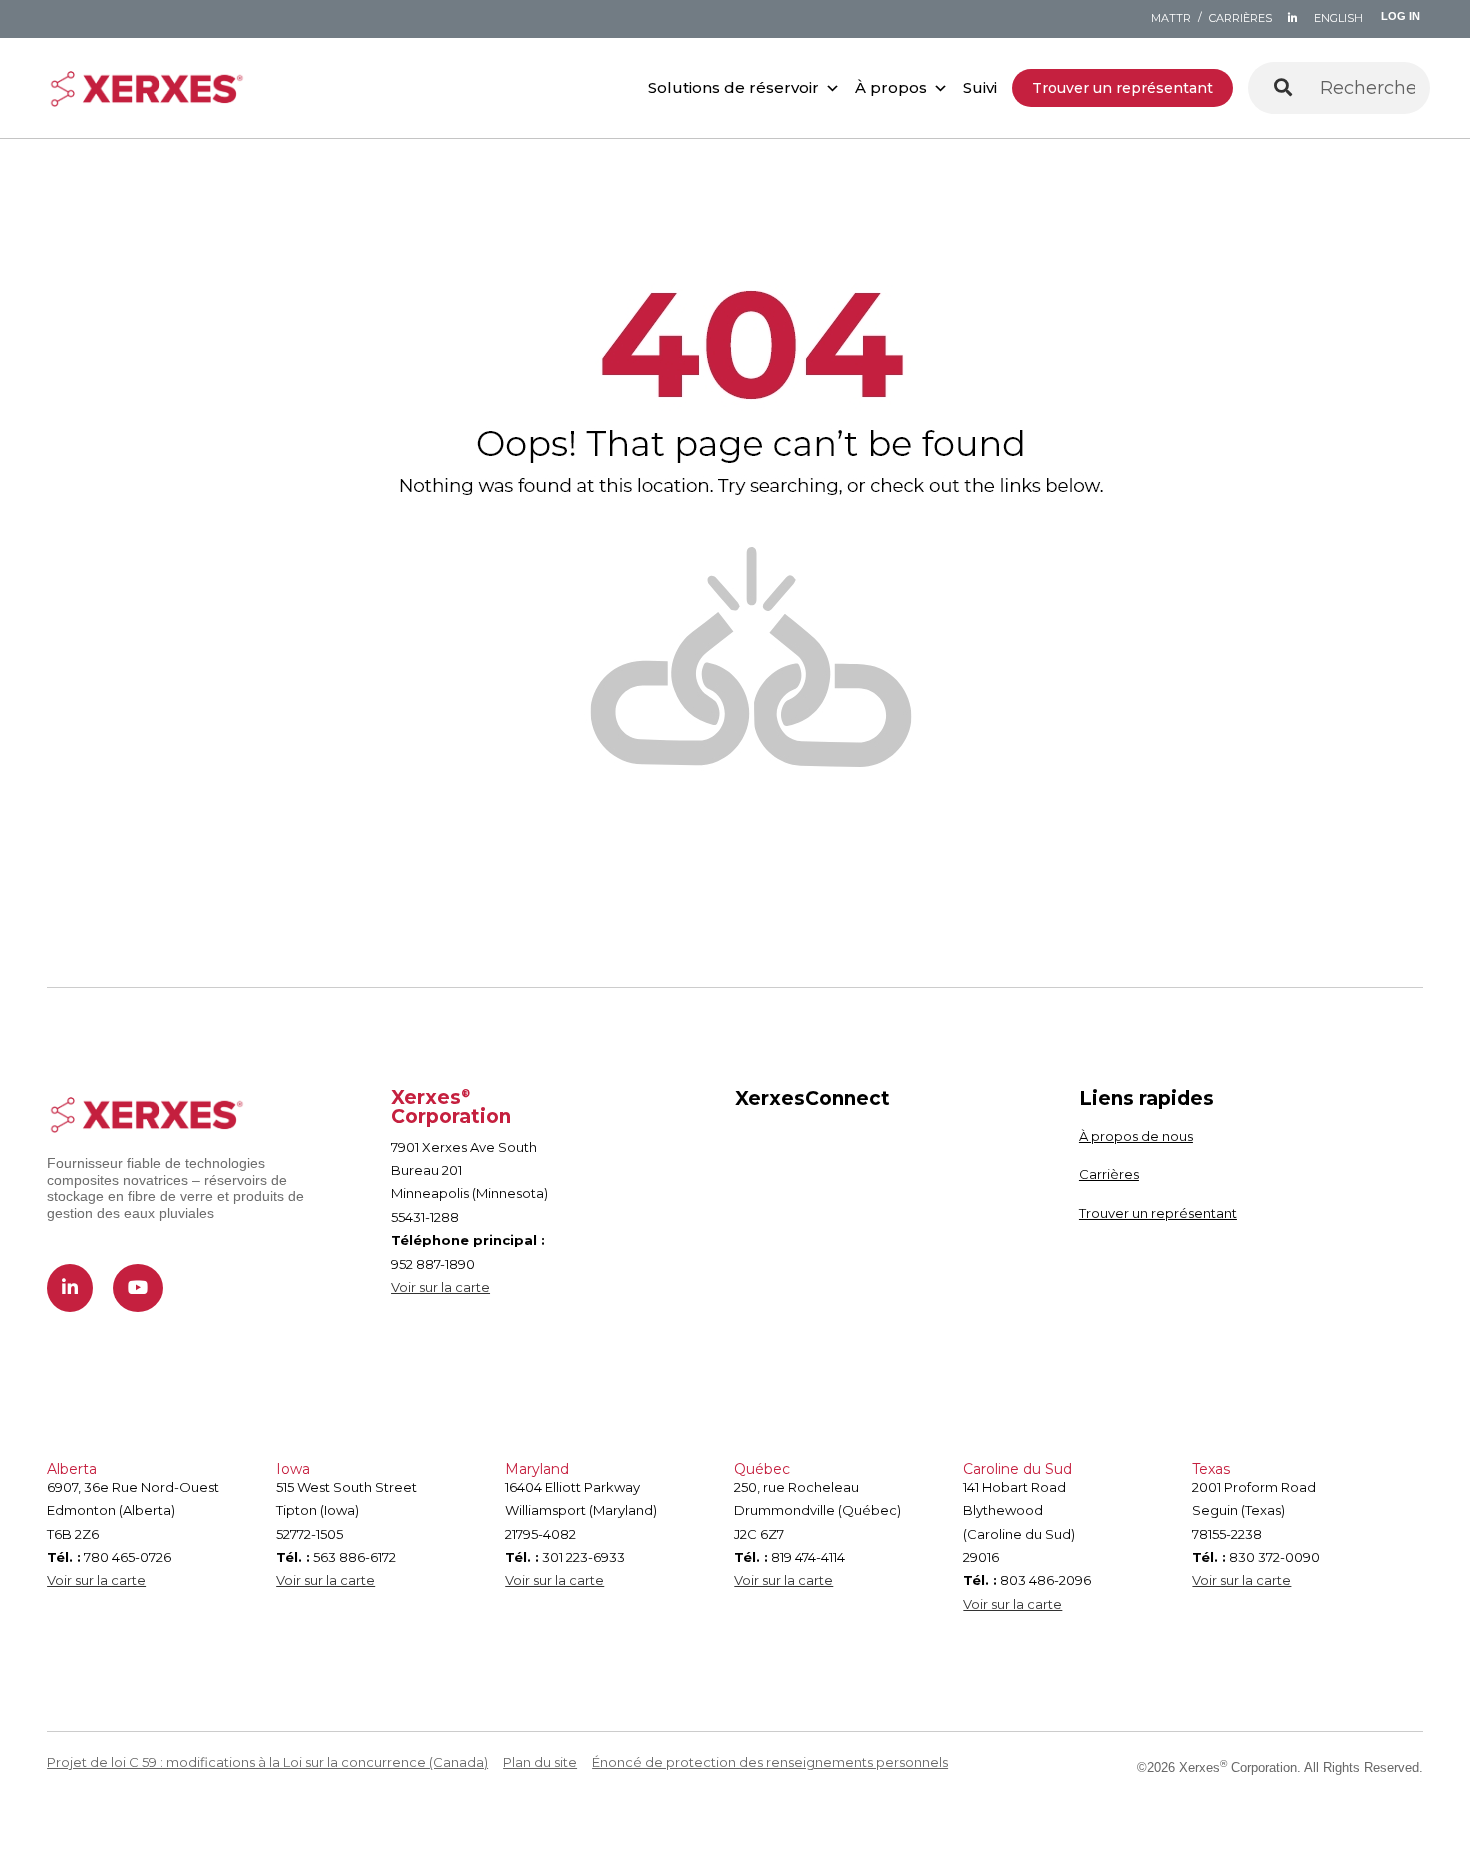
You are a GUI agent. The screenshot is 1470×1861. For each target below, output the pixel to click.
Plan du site (540, 1762)
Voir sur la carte (440, 1287)
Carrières (1109, 1174)
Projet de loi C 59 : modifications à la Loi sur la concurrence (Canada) (267, 1762)
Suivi (980, 87)
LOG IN (1400, 16)
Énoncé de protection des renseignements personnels (770, 1762)
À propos (891, 87)
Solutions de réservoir (733, 87)
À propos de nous (1136, 1136)
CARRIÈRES (1240, 18)
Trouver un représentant (1122, 88)
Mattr (1171, 18)
